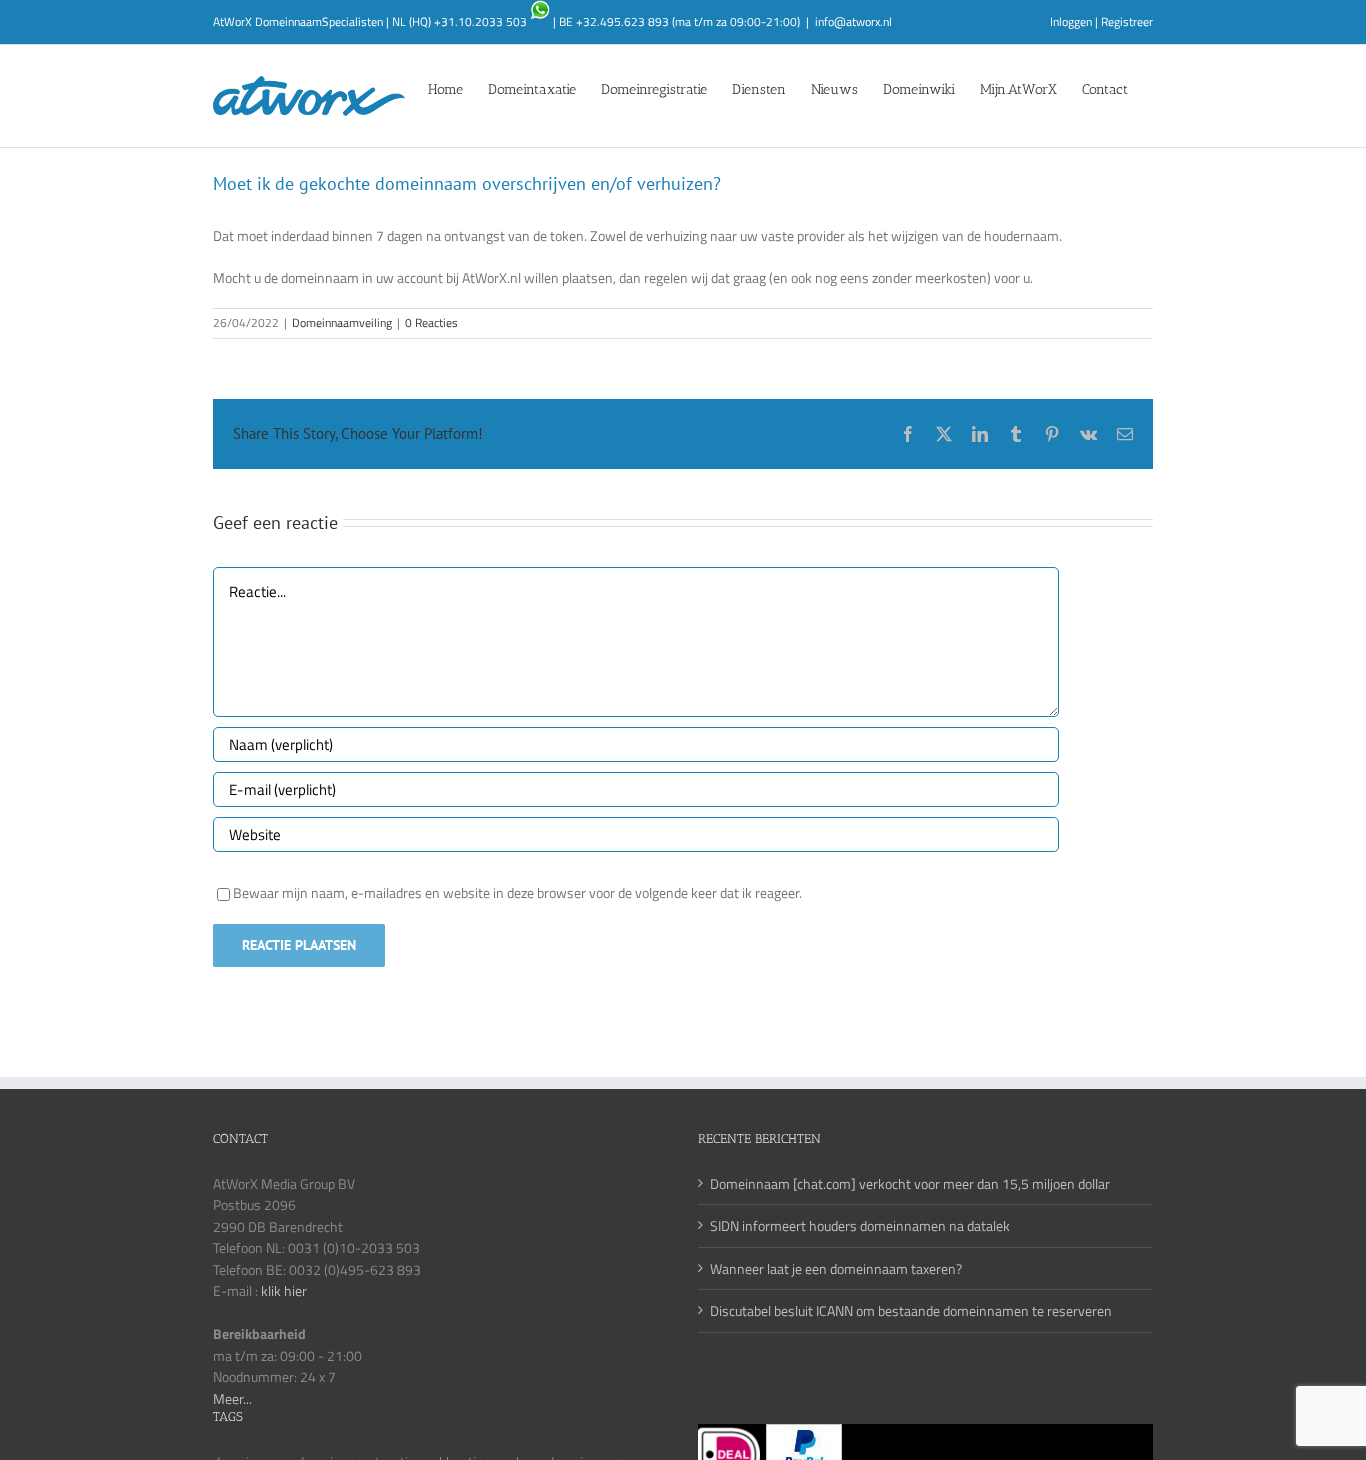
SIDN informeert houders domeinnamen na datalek (860, 1225)
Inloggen (1071, 21)
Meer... (232, 1398)
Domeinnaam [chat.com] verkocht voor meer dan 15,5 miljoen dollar (910, 1183)
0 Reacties (431, 322)
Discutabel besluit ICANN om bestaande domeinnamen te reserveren (911, 1310)
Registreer (1127, 21)
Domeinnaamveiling (342, 322)
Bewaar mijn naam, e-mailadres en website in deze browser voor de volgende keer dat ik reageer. (517, 892)
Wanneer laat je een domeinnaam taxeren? (836, 1268)
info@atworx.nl (853, 21)
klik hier (284, 1290)
